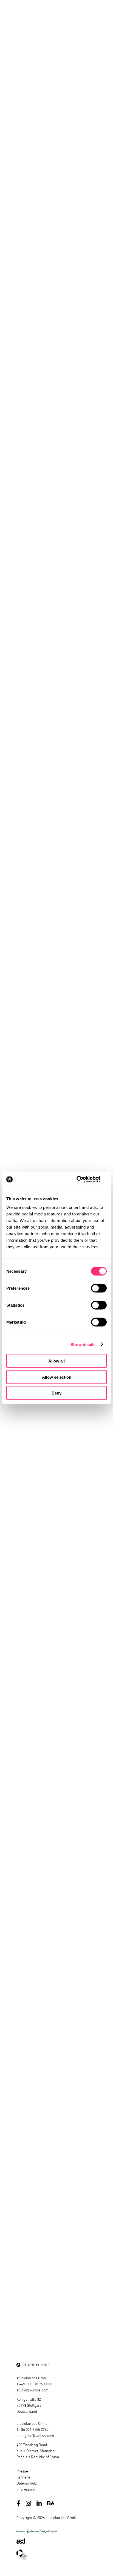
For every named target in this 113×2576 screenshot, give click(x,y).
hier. (42, 1971)
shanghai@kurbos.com (35, 2435)
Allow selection (57, 1377)
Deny (56, 1393)
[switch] (99, 1288)
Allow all (56, 1361)
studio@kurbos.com (33, 2390)
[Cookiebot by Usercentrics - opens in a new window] (83, 1180)
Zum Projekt (38, 2108)
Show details (83, 1344)
